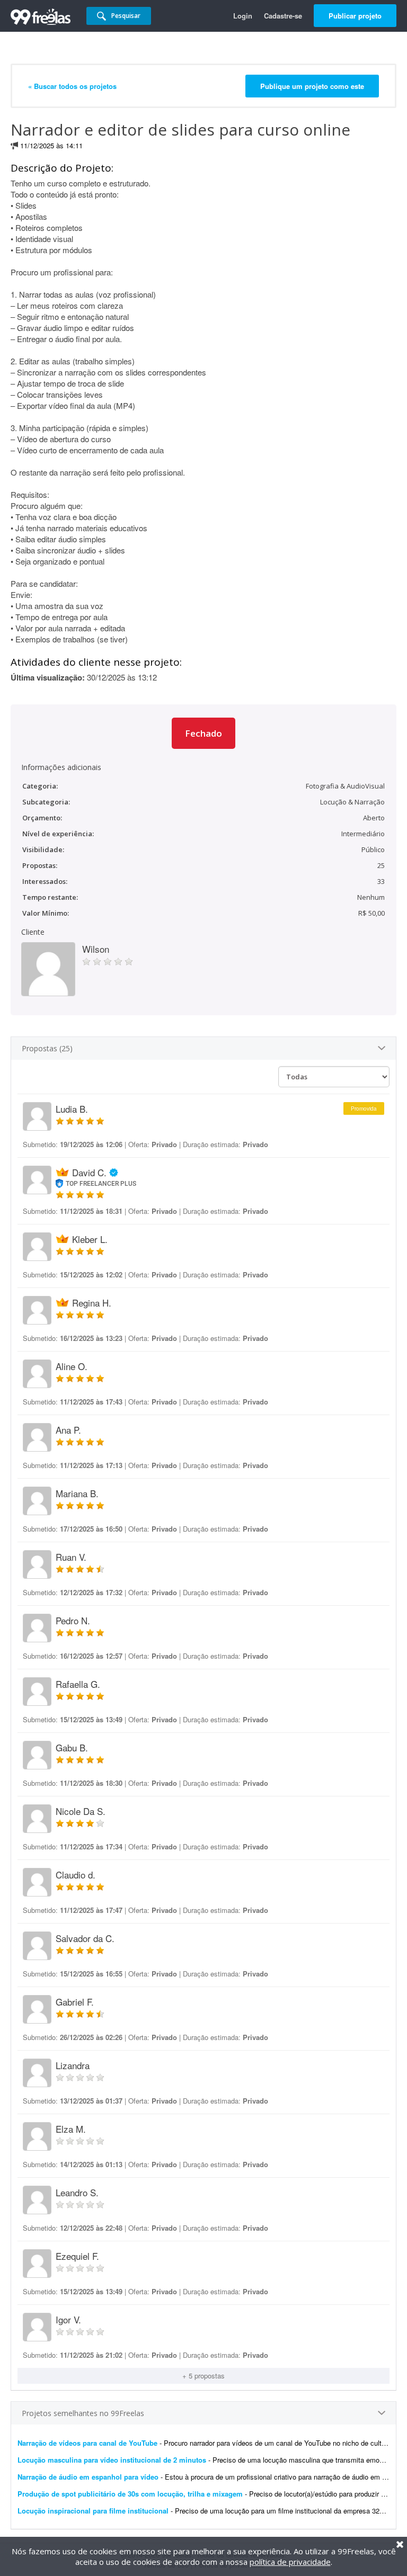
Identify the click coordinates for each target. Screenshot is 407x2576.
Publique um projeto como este (312, 86)
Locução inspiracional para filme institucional (94, 2511)
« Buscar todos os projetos (72, 86)
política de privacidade (290, 2562)
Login (243, 16)
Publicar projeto (355, 16)
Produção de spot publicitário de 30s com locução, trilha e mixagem (130, 2494)
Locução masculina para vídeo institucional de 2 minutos (112, 2460)
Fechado (203, 733)
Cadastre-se (283, 16)
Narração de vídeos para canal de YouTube (87, 2443)
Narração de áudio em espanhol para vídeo (88, 2477)
